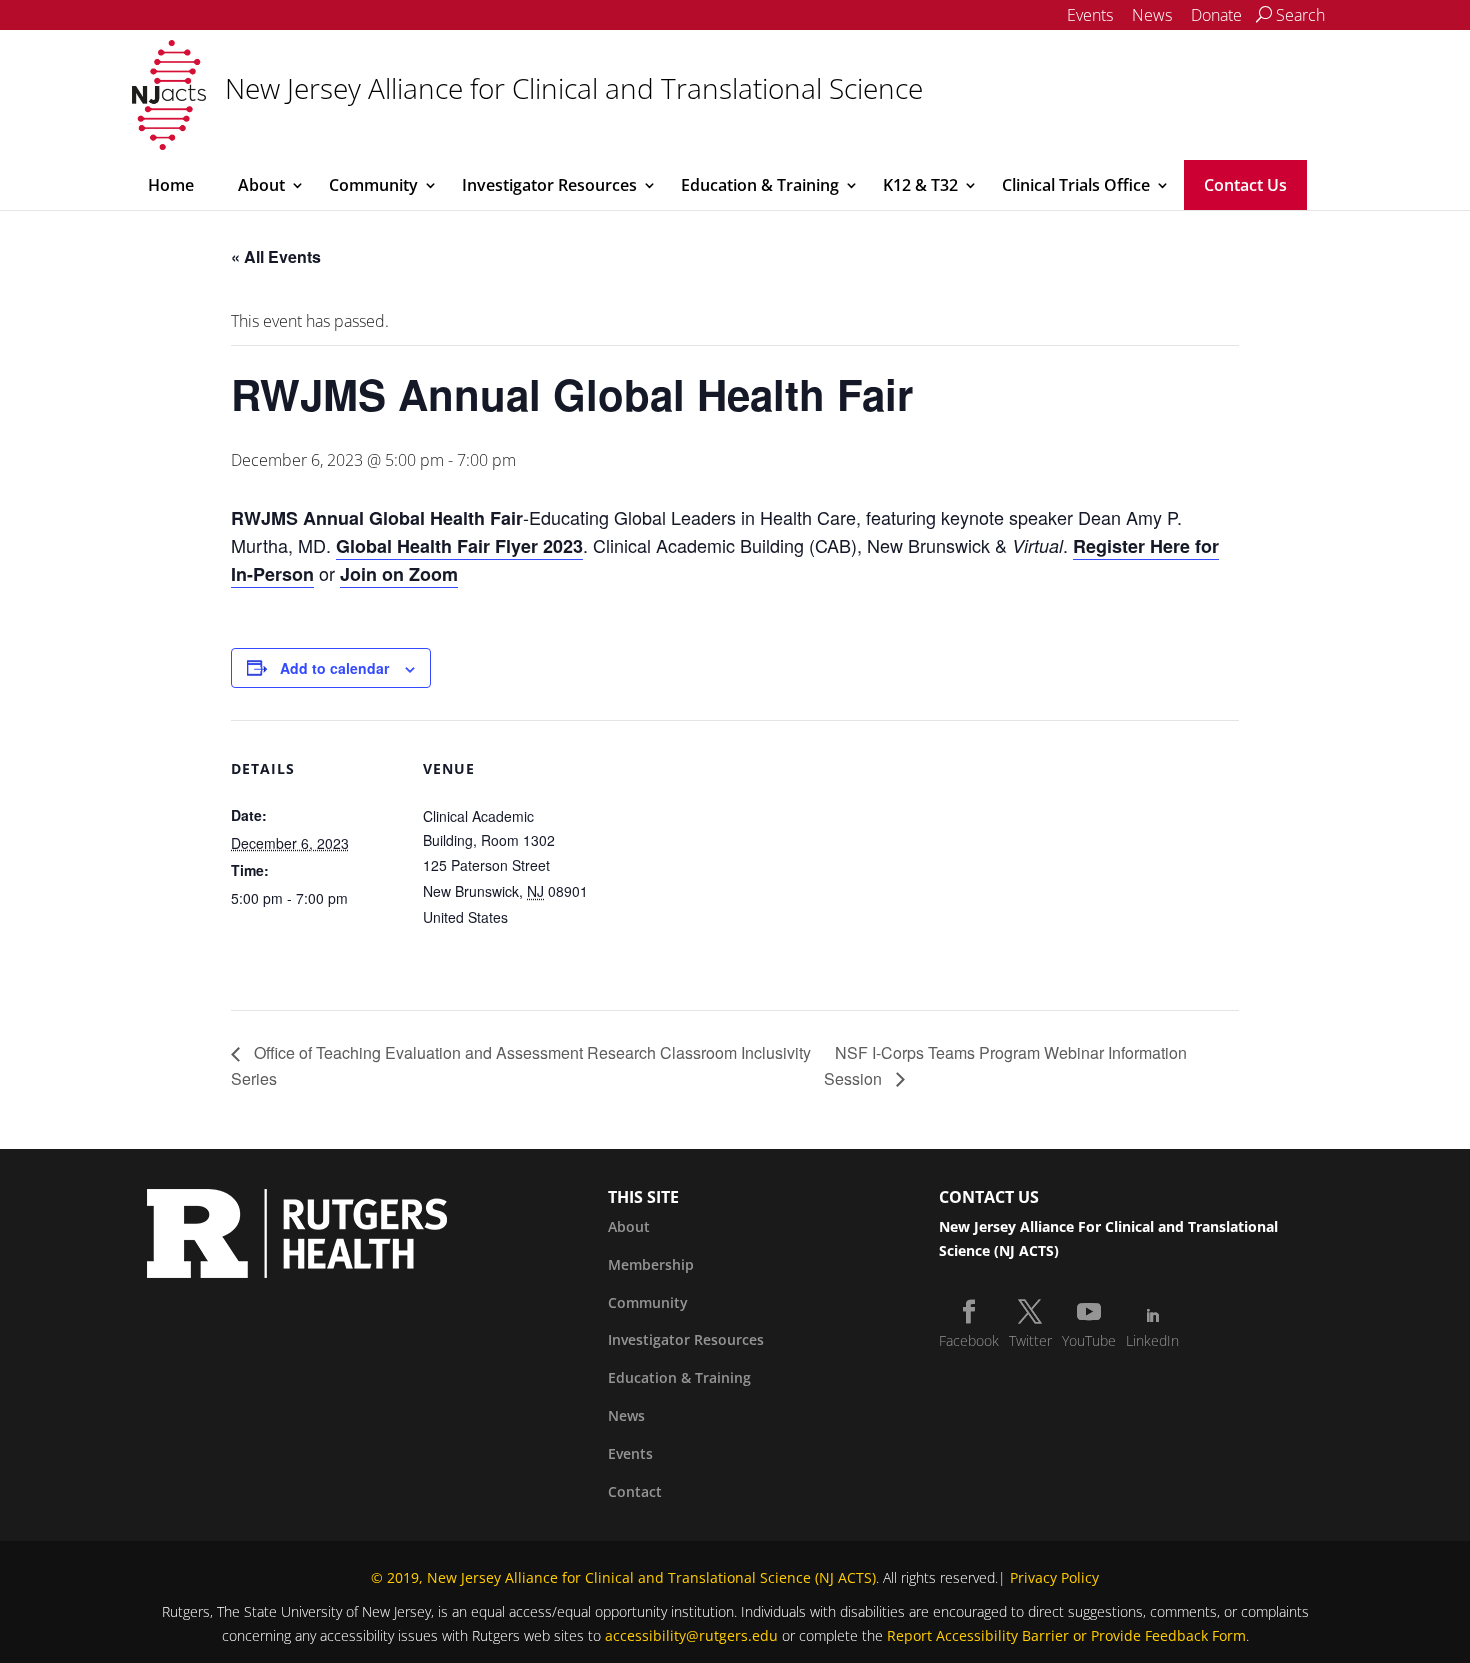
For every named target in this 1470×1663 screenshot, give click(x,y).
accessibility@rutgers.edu (691, 1635)
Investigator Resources (549, 185)
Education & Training (760, 185)
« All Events (276, 256)
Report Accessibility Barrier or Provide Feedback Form (1066, 1635)
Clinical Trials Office (1076, 185)
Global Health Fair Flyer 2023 (459, 546)
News (1152, 15)
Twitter (1030, 1340)
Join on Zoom (399, 574)
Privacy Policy (1054, 1577)
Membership (651, 1264)
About (261, 185)
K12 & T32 (920, 185)
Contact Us (1245, 185)
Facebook (969, 1340)
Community (373, 185)
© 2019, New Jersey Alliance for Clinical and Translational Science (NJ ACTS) (623, 1577)
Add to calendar (334, 668)
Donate (1216, 15)
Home (171, 185)
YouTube (1089, 1340)
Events (1090, 15)
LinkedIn (1152, 1340)
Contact (635, 1491)
